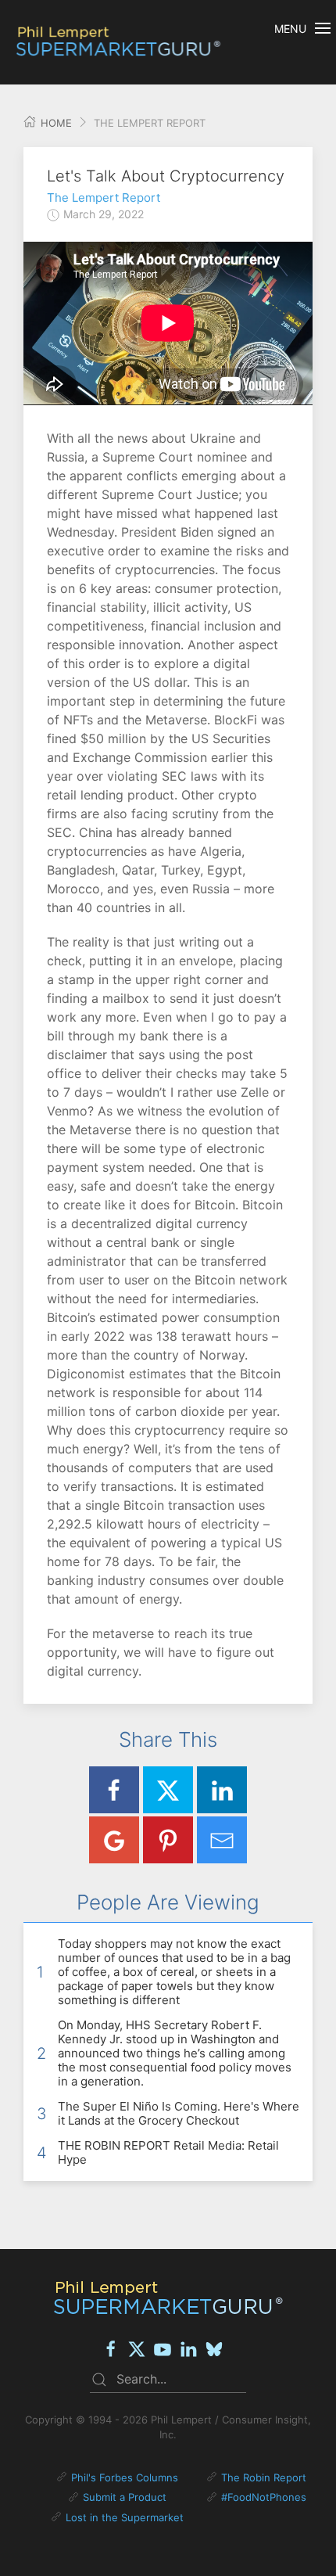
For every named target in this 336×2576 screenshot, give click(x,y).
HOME (55, 123)
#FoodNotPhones (264, 2497)
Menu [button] (290, 29)
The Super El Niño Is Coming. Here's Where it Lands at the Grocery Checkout (179, 2113)
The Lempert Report (104, 198)
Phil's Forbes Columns (125, 2477)
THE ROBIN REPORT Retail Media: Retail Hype (168, 2152)
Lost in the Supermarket (125, 2517)
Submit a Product (125, 2497)
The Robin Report (264, 2477)
